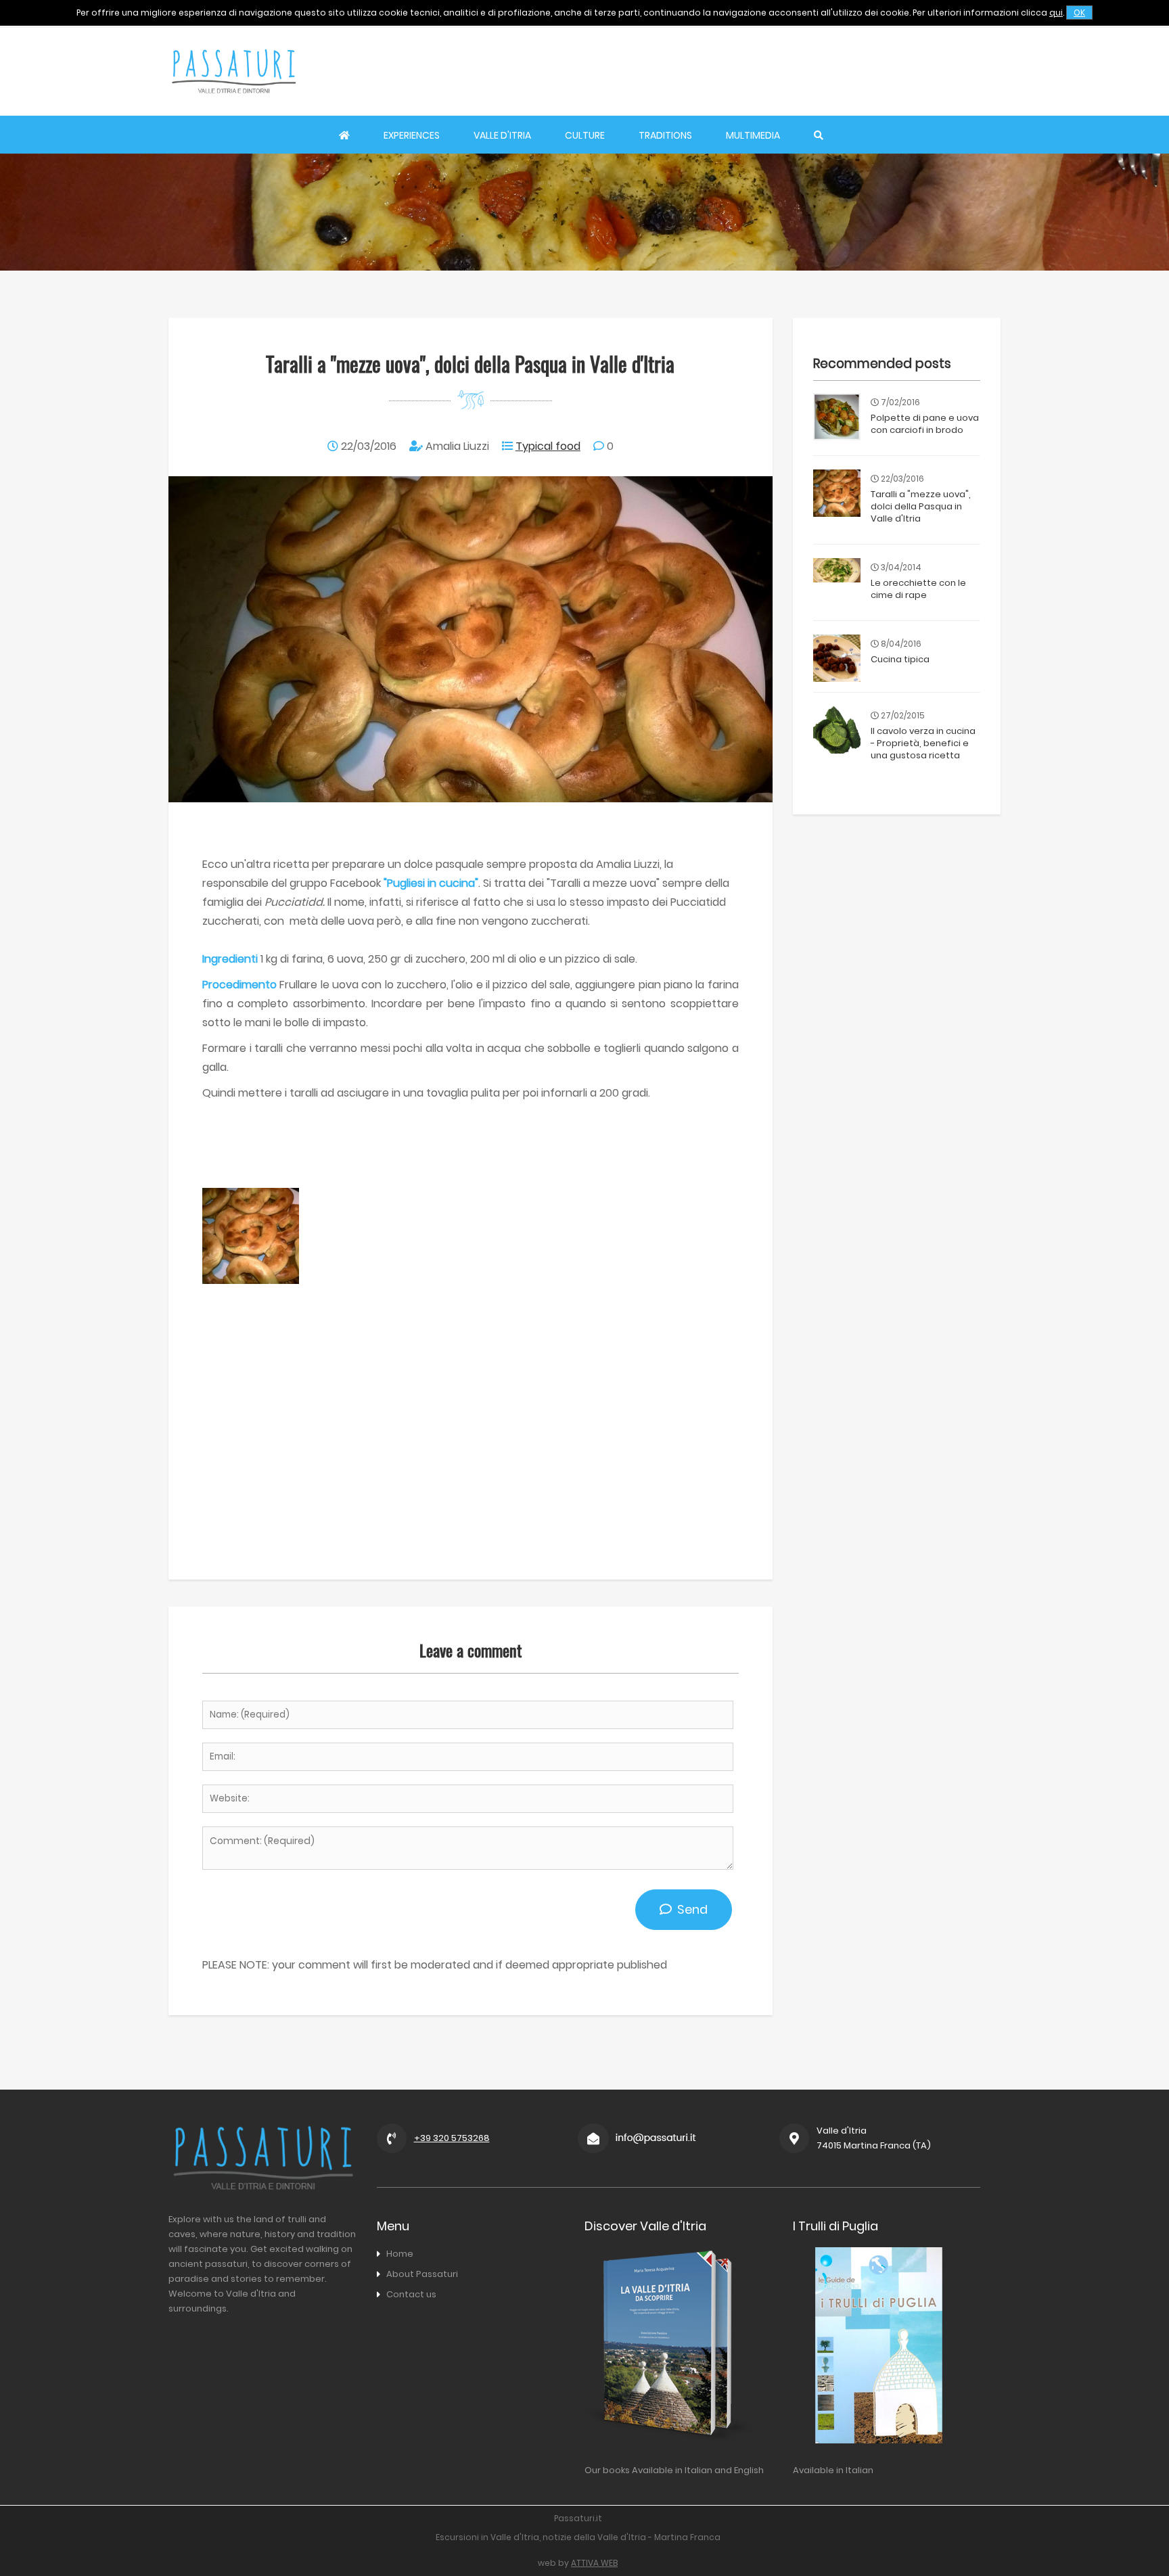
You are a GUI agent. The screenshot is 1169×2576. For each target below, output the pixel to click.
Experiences (412, 135)
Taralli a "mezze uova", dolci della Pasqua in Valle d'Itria (921, 506)
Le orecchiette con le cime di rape (918, 589)
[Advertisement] (754, 71)
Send (690, 1909)
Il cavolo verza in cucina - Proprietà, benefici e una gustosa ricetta (923, 743)
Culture (585, 135)
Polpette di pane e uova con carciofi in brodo (925, 424)
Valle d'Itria (502, 135)
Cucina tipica (900, 659)
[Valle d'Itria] (233, 106)
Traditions (665, 135)
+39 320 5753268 (452, 2138)
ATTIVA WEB (594, 2563)
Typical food (548, 446)
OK (1079, 13)
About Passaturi (422, 2274)
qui (1056, 13)
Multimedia (753, 135)
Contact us (411, 2294)
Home (400, 2254)
